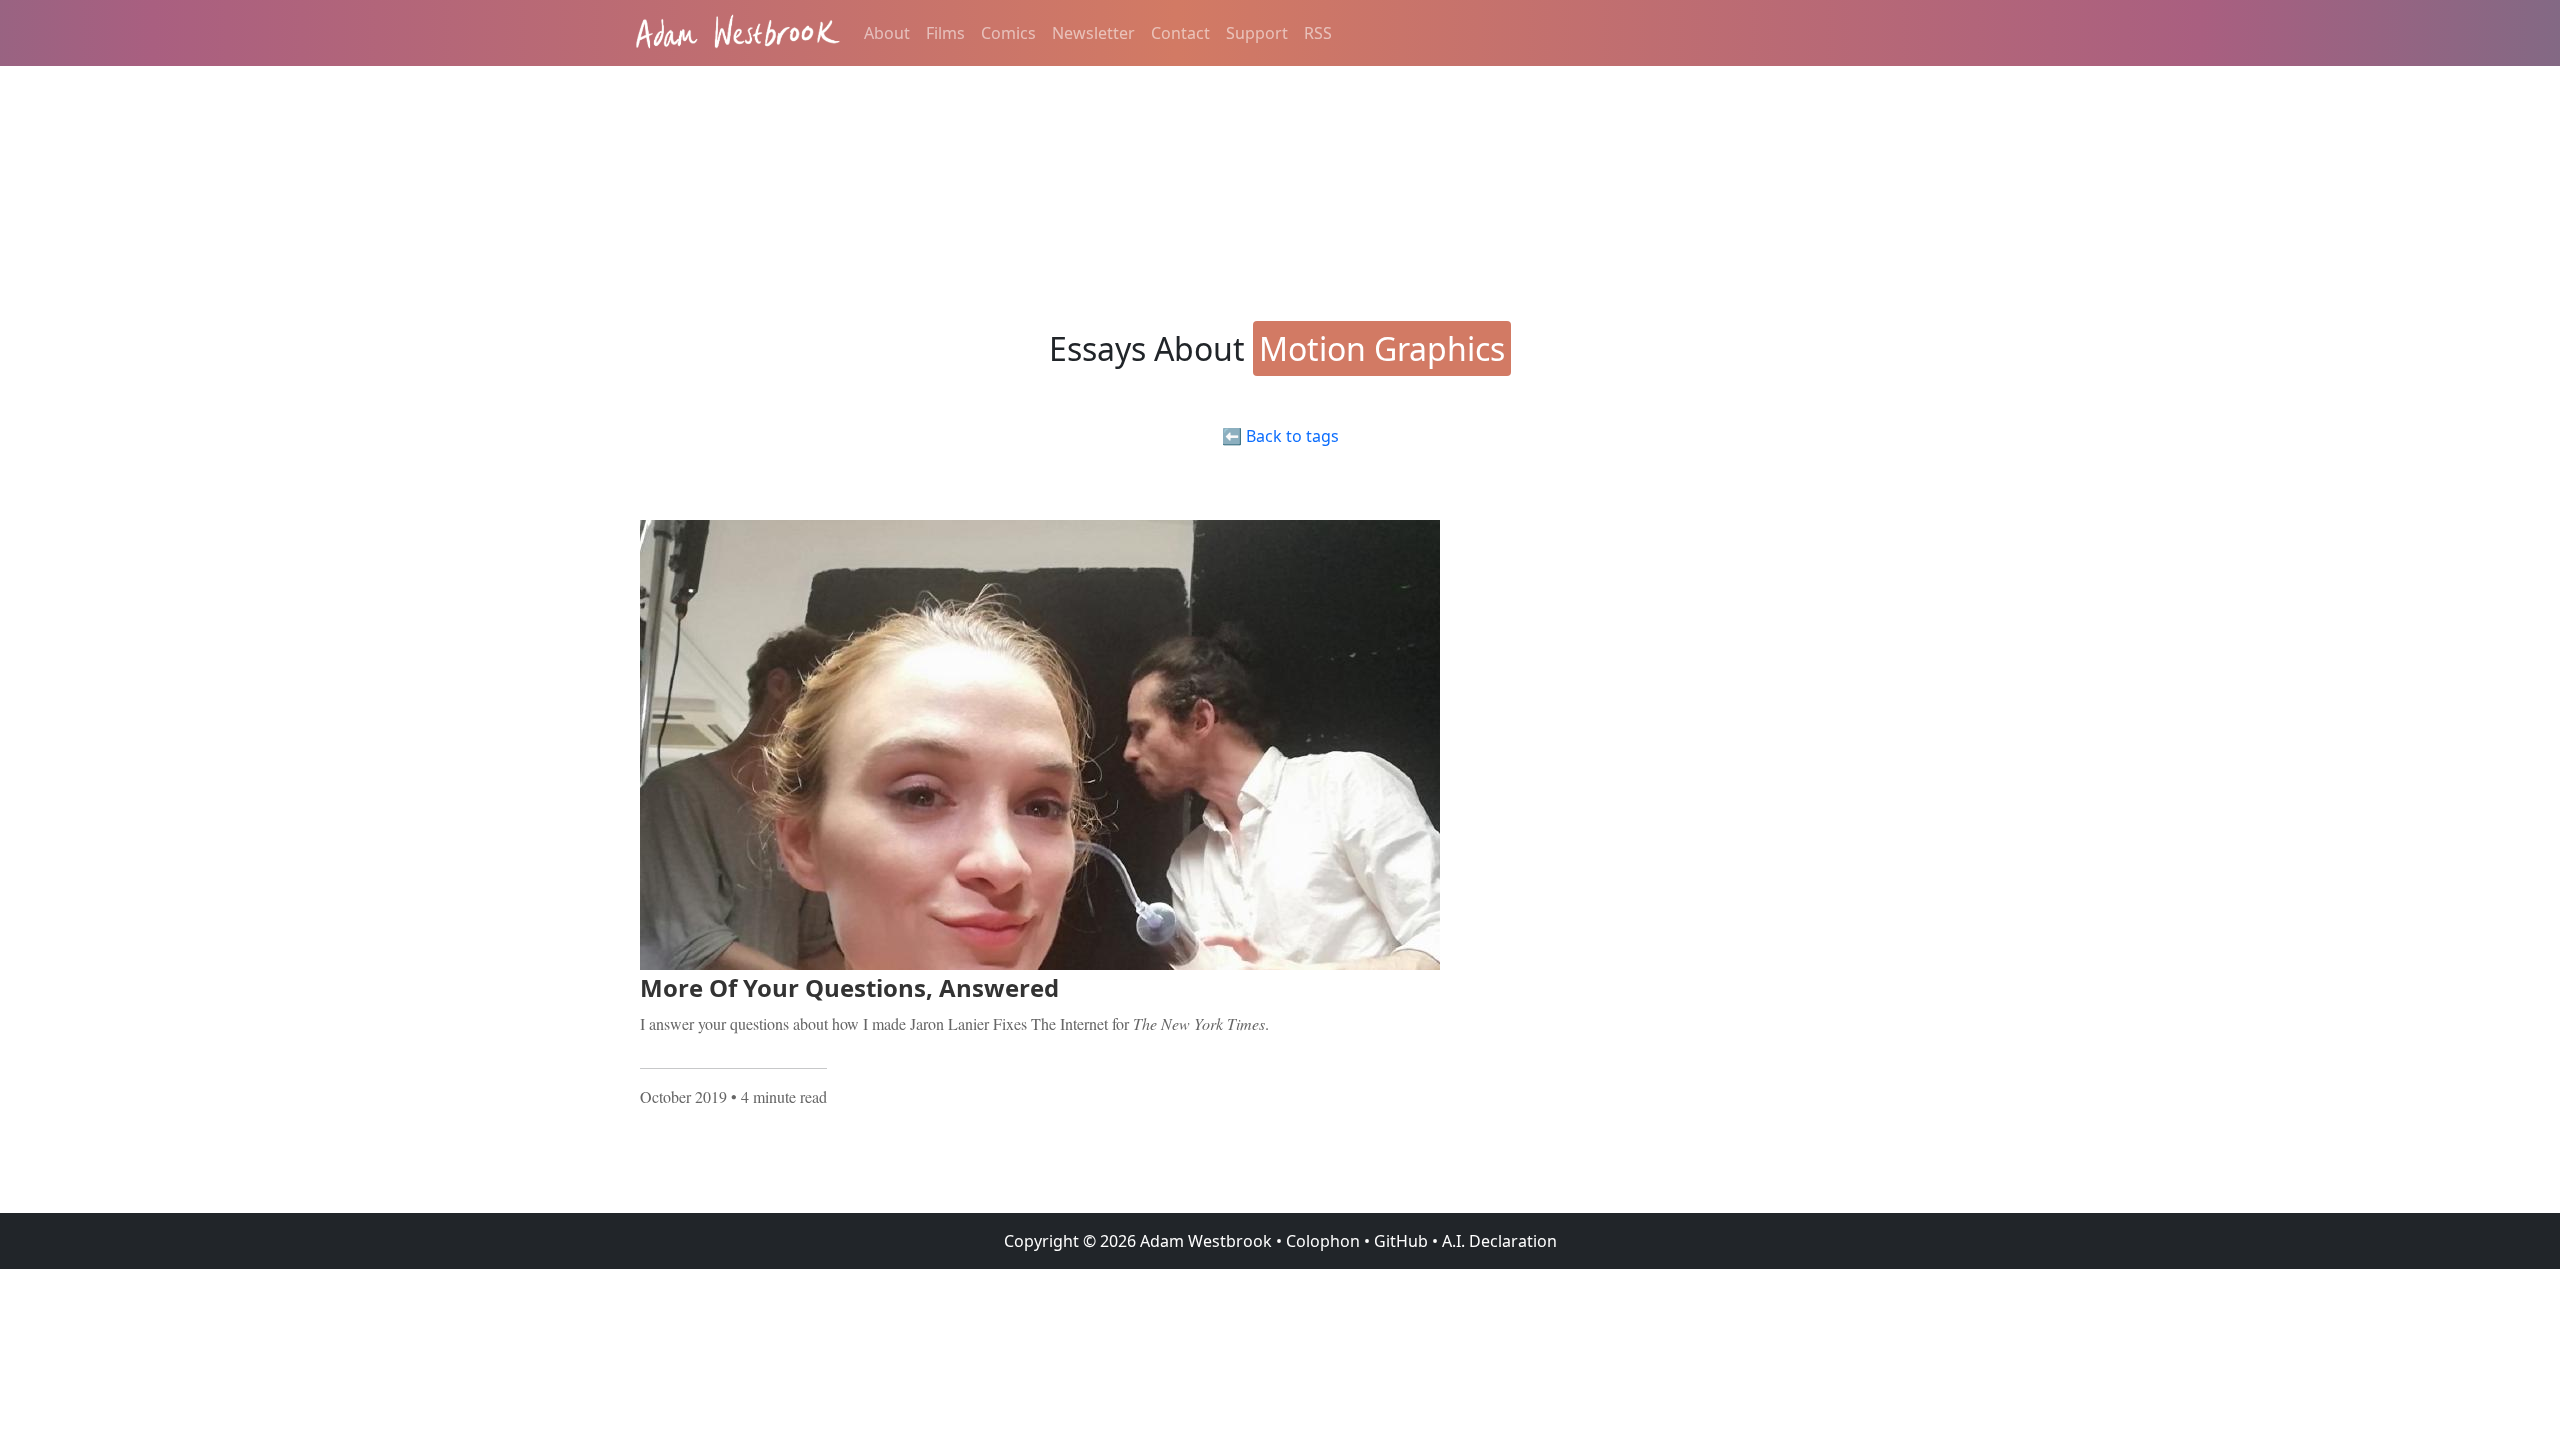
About (887, 33)
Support (1257, 33)
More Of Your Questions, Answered (849, 987)
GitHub (1401, 1241)
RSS (1318, 33)
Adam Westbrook (1204, 1241)
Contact (1180, 33)
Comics (1008, 33)
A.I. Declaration (1499, 1241)
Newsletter (1093, 33)
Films (945, 33)
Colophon (1323, 1241)
